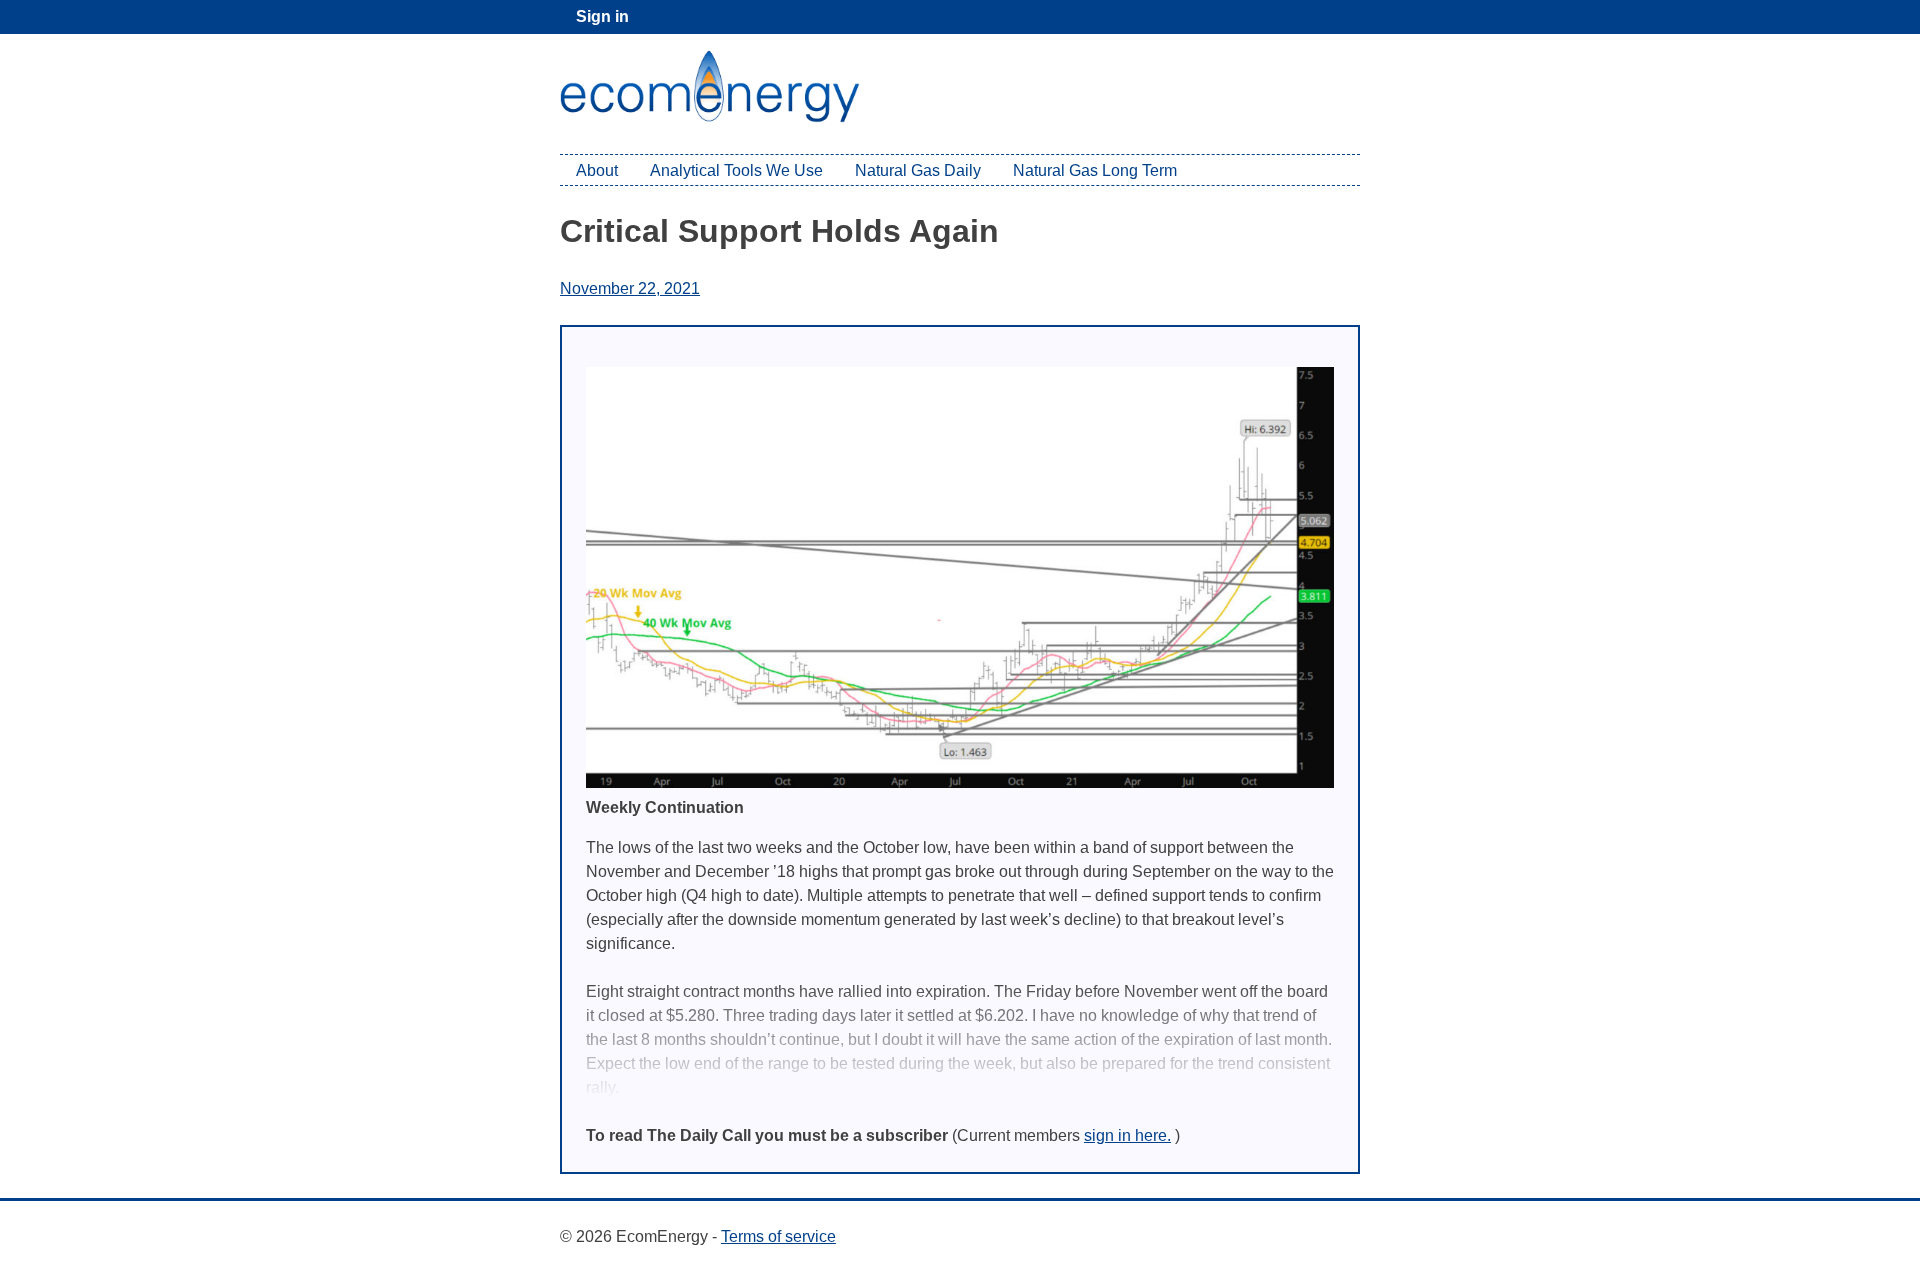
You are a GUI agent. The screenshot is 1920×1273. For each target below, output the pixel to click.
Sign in (602, 16)
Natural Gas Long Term (1095, 170)
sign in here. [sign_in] (1127, 1135)
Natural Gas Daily (918, 170)
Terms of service (778, 1236)
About (597, 170)
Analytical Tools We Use (736, 170)
